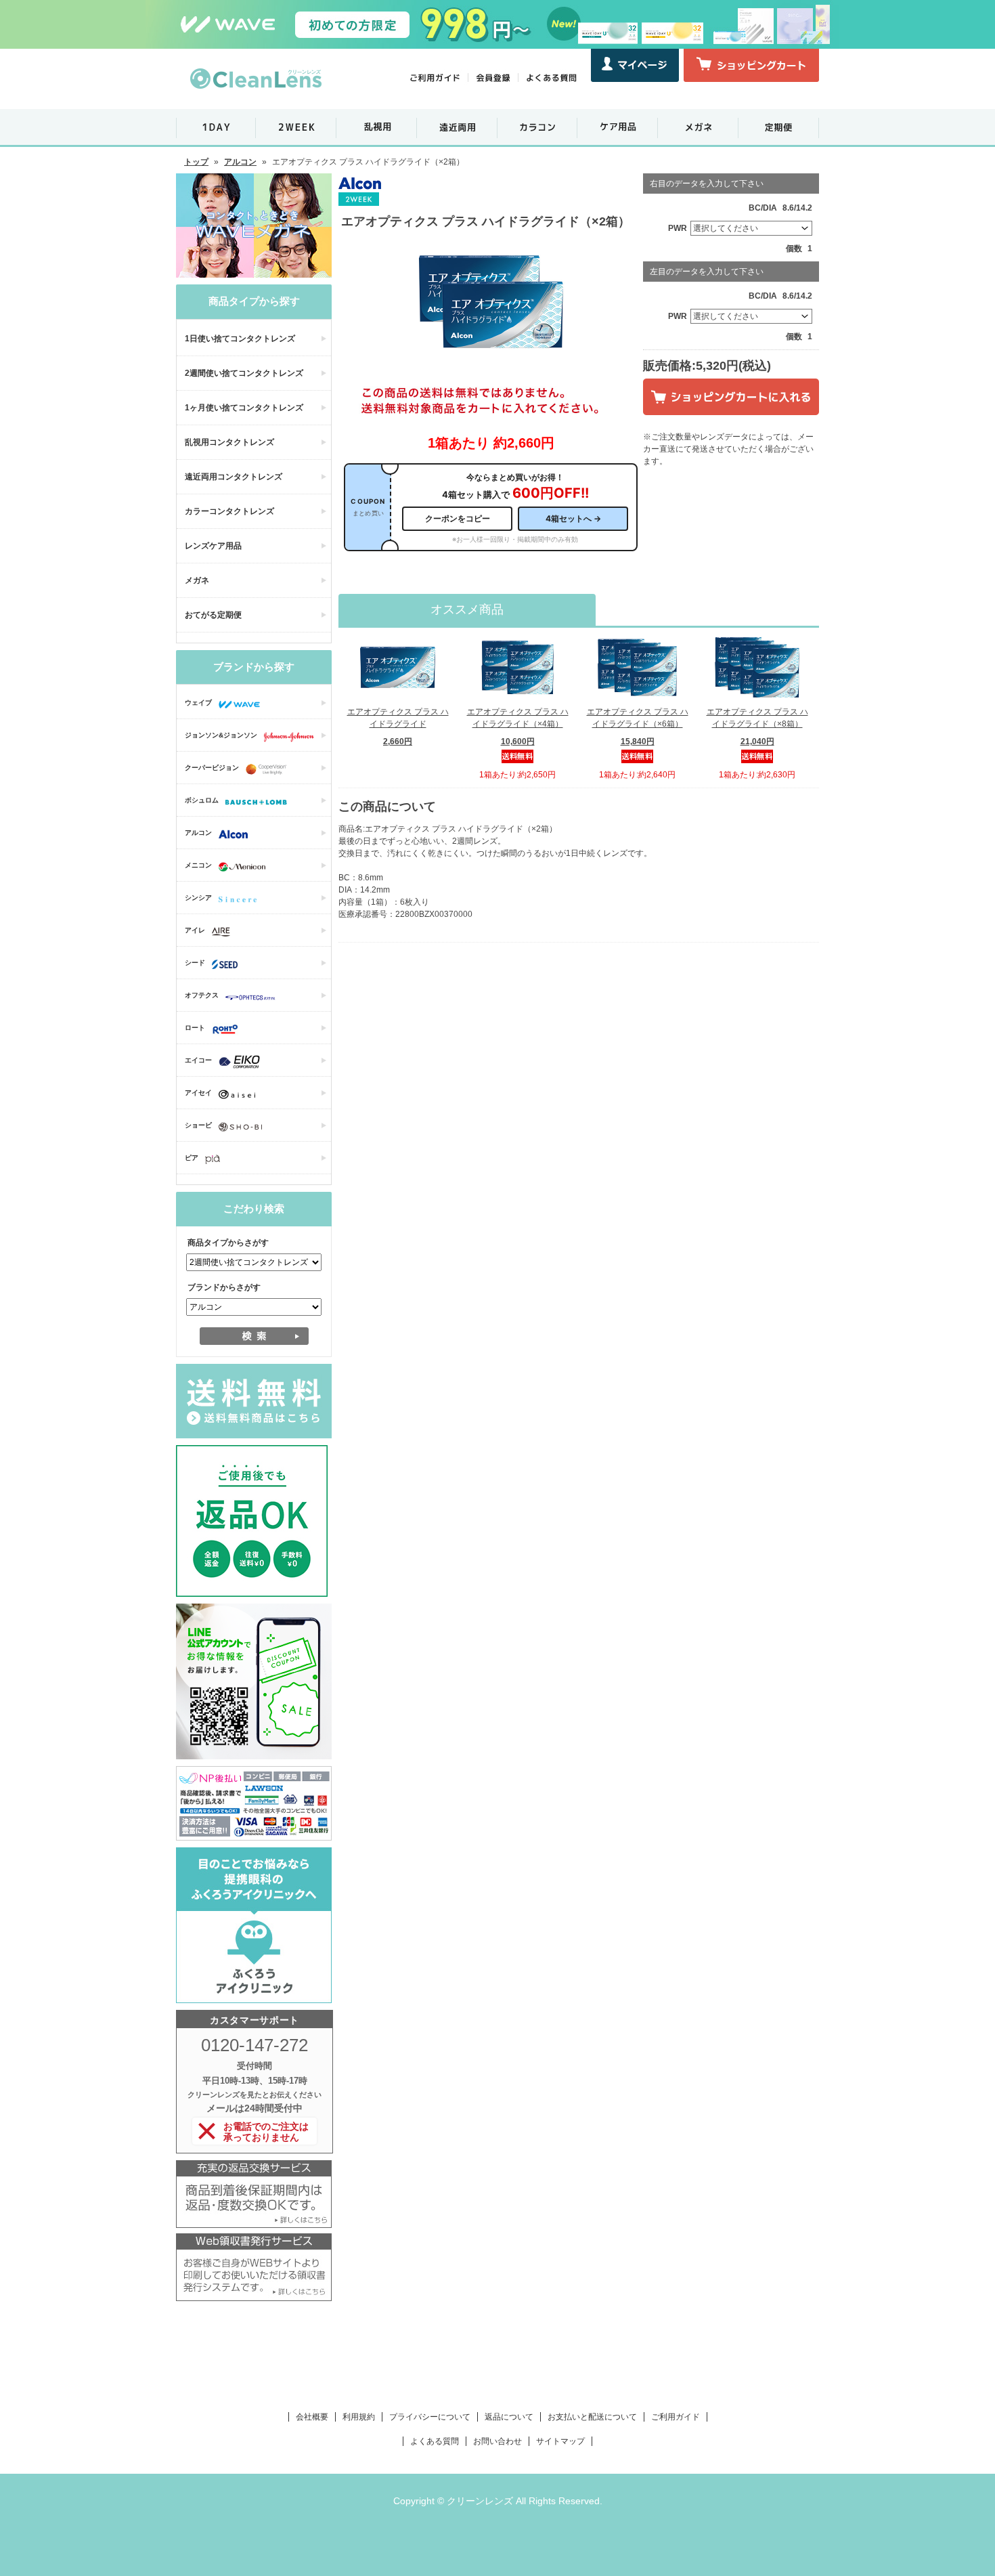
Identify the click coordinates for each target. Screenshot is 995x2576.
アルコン (240, 162)
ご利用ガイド (676, 2417)
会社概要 (312, 2417)
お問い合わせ (497, 2441)
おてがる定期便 (213, 615)
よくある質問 (435, 2441)
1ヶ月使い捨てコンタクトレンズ (244, 408)
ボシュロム (202, 800)
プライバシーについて (430, 2417)
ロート (195, 1028)
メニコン (198, 865)
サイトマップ (560, 2441)
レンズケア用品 (213, 546)
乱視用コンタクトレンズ (229, 442)
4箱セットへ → (573, 518)
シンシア (198, 898)
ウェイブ (198, 703)
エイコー (198, 1060)
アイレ (195, 930)
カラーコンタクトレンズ (229, 511)
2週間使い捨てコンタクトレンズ (244, 373)
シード (195, 963)
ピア (192, 1158)
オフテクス (202, 995)
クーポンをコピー (458, 518)
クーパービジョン (212, 768)
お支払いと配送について (592, 2417)
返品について (509, 2417)
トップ (196, 162)
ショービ (198, 1125)
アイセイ (198, 1093)
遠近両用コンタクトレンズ (234, 477)
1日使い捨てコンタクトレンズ (240, 339)
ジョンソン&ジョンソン (221, 735)
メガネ (197, 580)
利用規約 (359, 2417)
